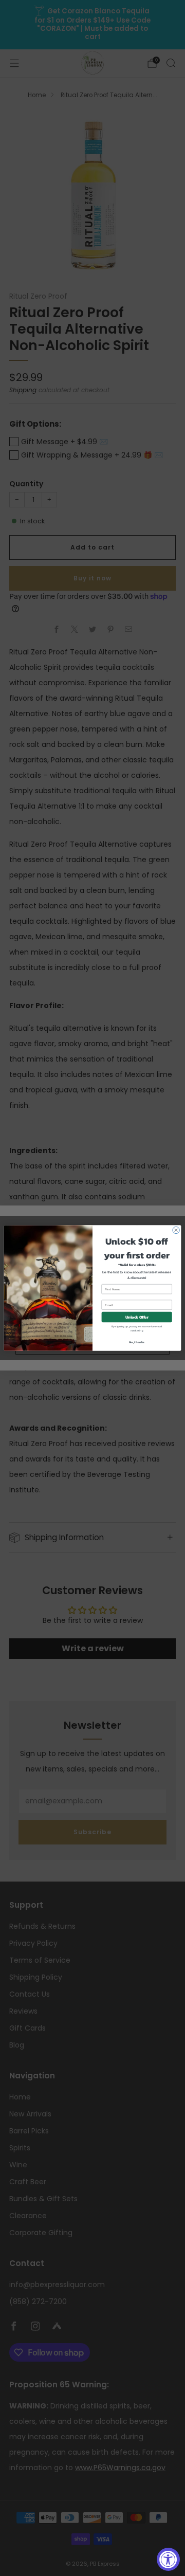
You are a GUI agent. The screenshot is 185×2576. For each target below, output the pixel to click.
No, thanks (137, 1342)
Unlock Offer (137, 1317)
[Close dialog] (176, 1230)
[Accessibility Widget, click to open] (168, 2559)
